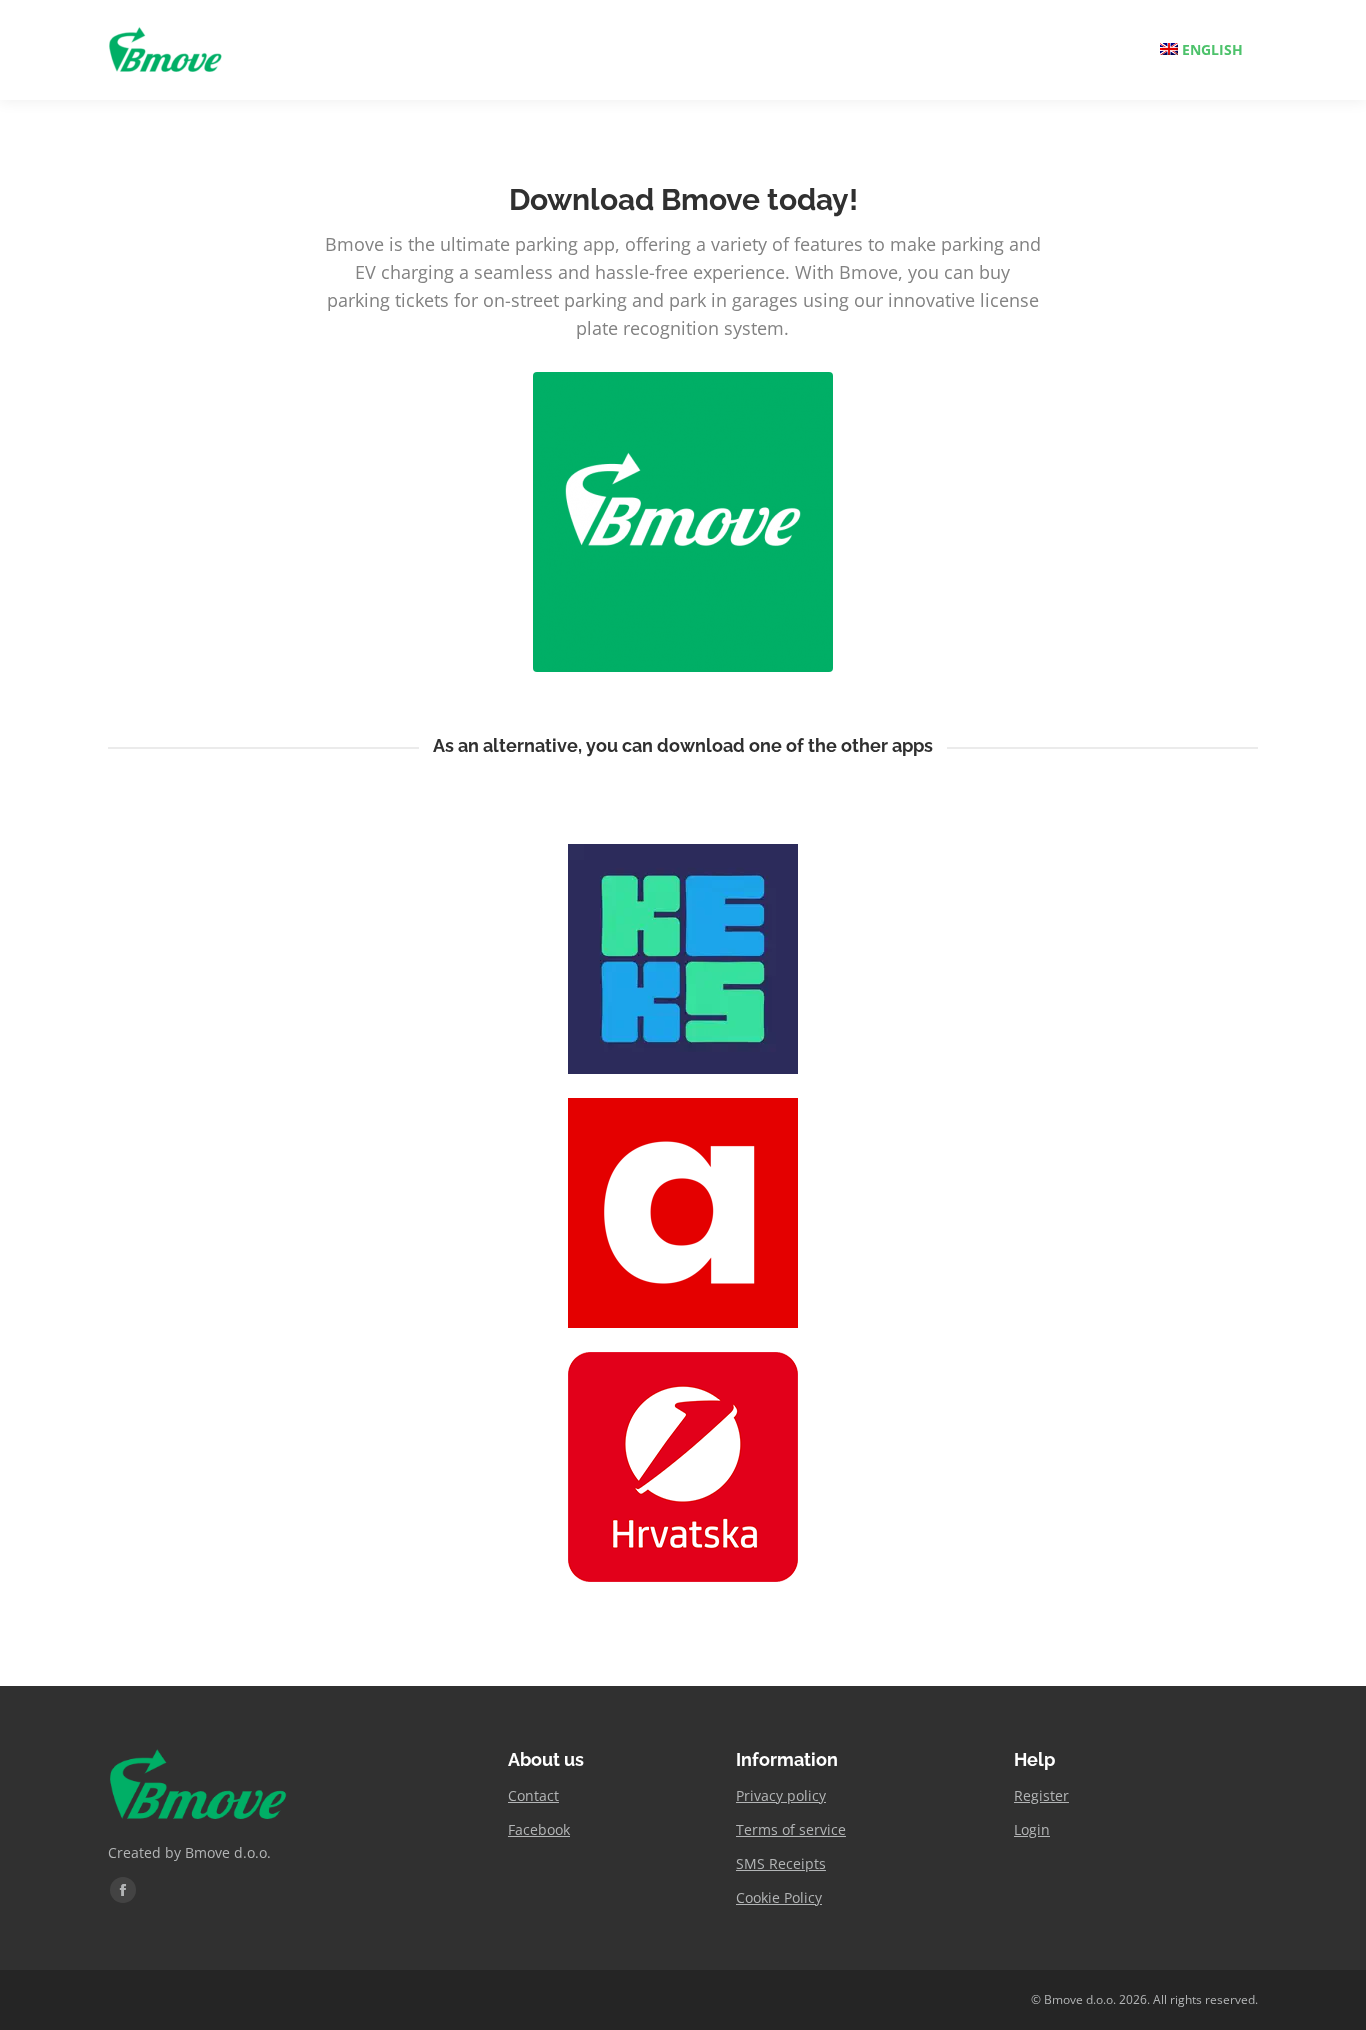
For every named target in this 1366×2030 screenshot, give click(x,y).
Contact (533, 1795)
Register (1041, 1795)
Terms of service (791, 1829)
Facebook (539, 1829)
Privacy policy (781, 1795)
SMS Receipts (781, 1863)
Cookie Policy (779, 1897)
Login (1032, 1829)
